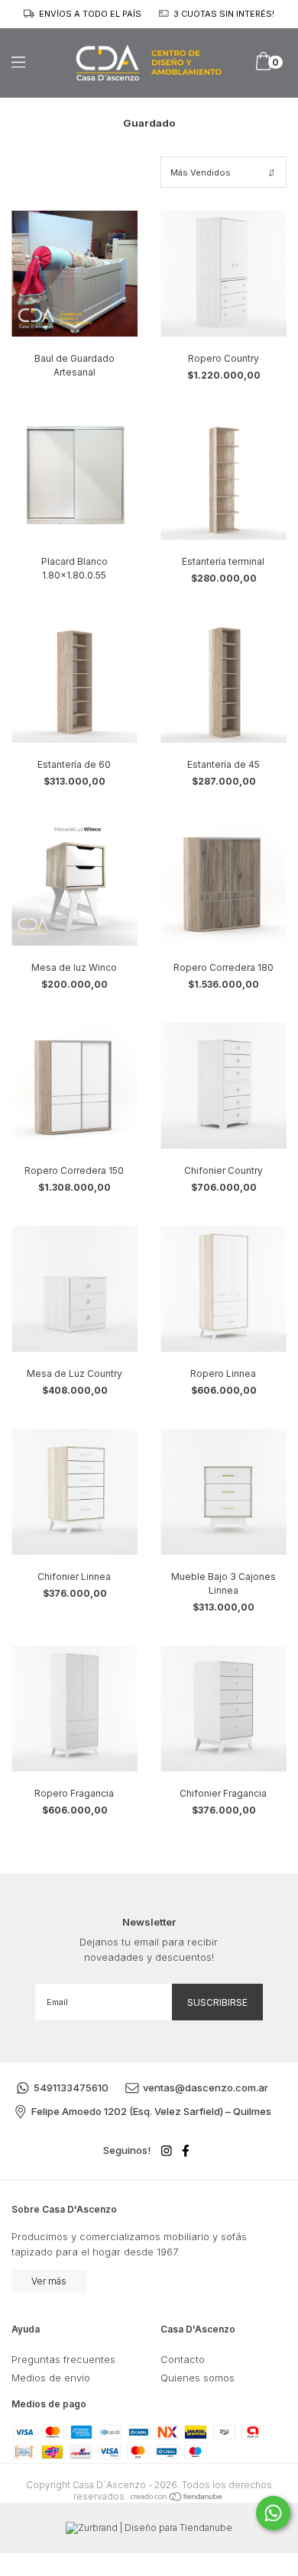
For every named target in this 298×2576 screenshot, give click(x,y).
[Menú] (32, 62)
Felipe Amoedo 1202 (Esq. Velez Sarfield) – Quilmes (151, 2111)
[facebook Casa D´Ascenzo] (186, 2150)
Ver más (49, 2281)
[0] (263, 67)
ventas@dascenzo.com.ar (206, 2088)
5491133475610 (71, 2088)
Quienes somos (198, 2378)
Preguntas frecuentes (63, 2359)
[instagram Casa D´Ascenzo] (167, 2150)
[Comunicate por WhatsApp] (273, 2513)
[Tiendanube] (177, 2496)
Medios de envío (51, 2378)
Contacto (183, 2359)
